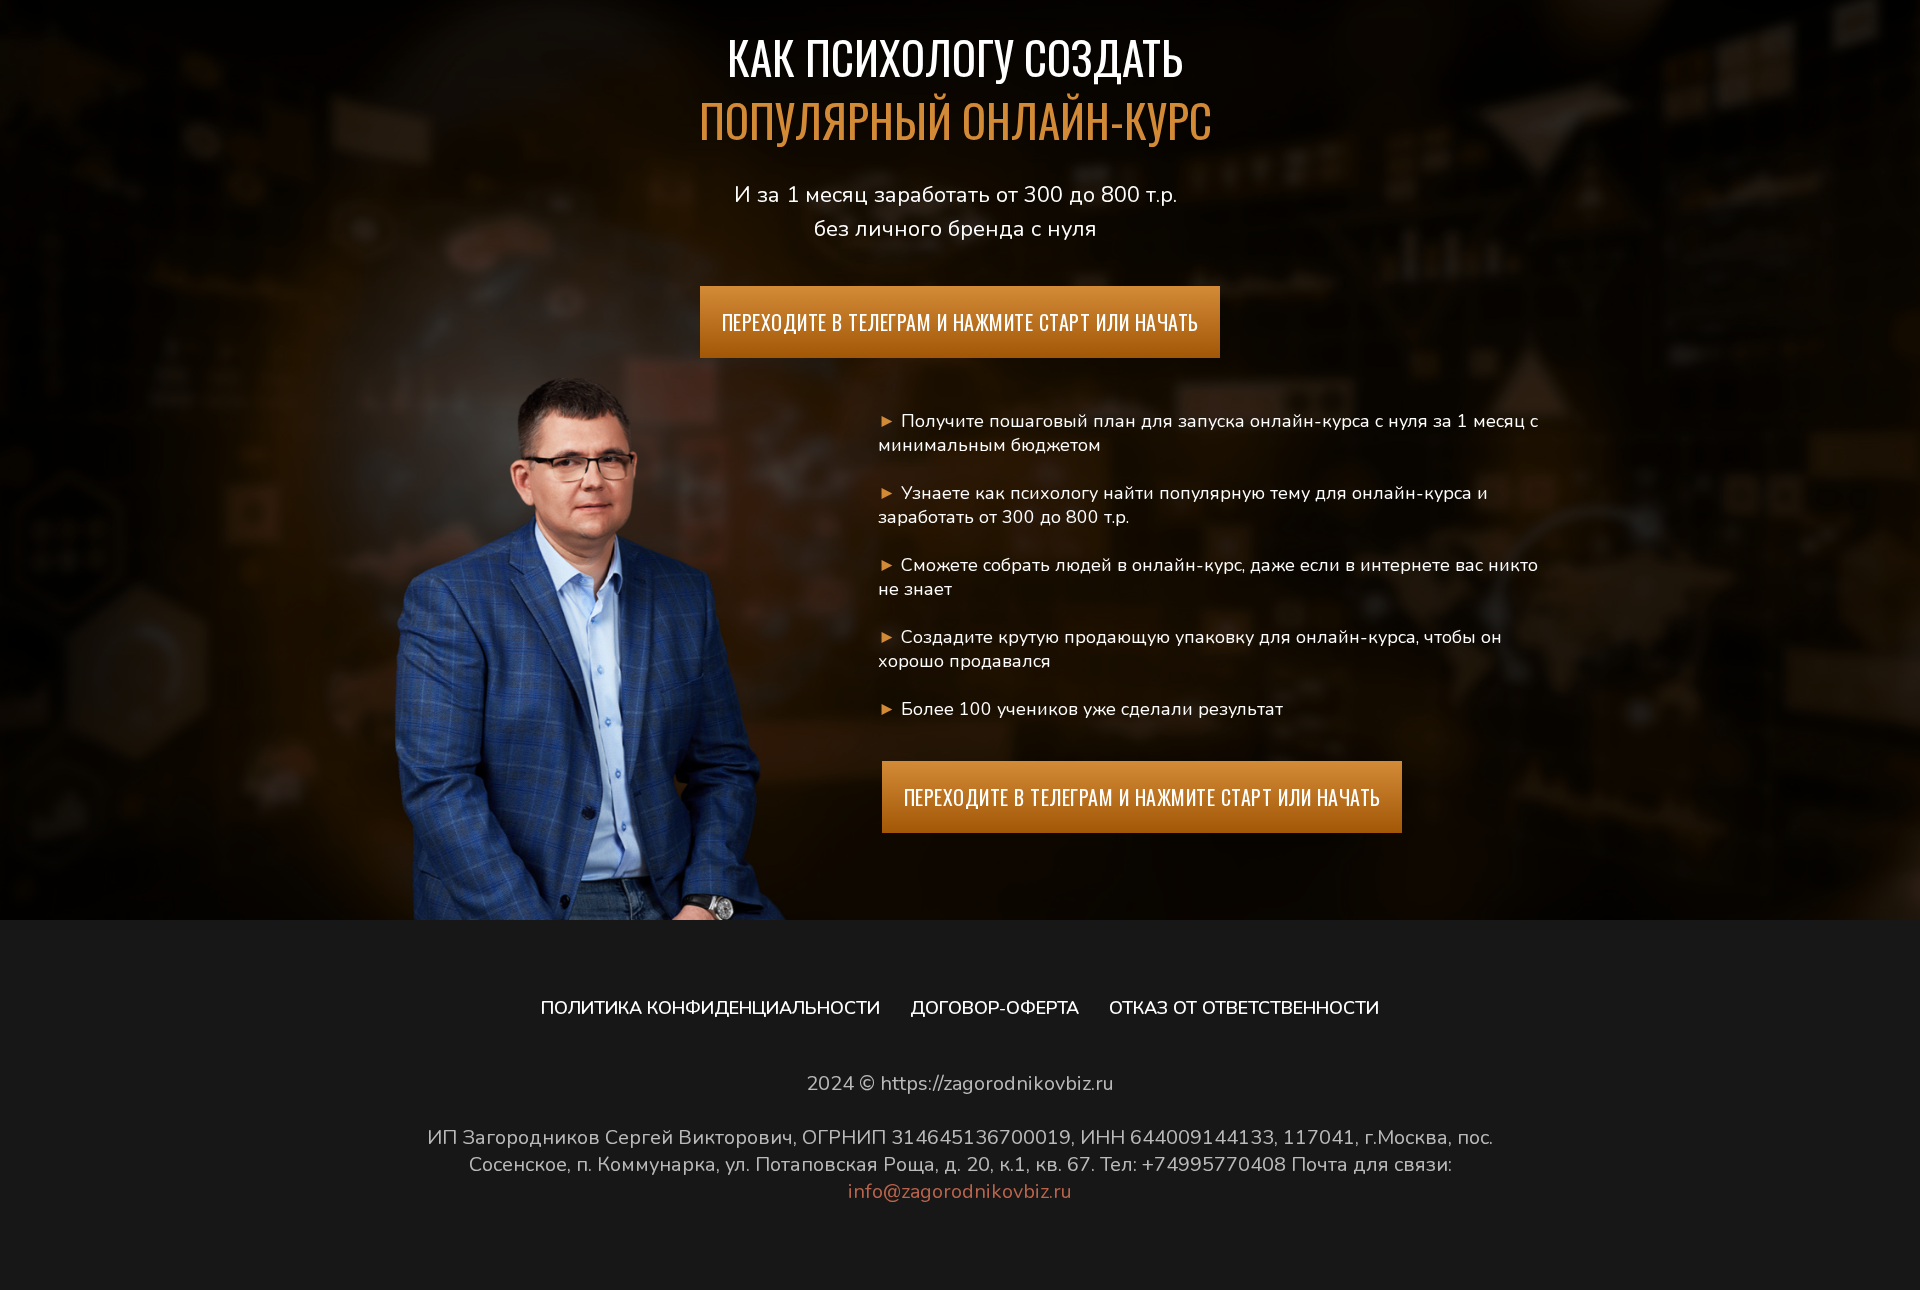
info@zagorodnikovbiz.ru (960, 1191)
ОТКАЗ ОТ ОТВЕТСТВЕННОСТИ (1244, 1008)
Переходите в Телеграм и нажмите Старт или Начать (960, 322)
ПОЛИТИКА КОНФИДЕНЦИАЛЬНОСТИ (710, 1008)
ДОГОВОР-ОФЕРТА (994, 1008)
